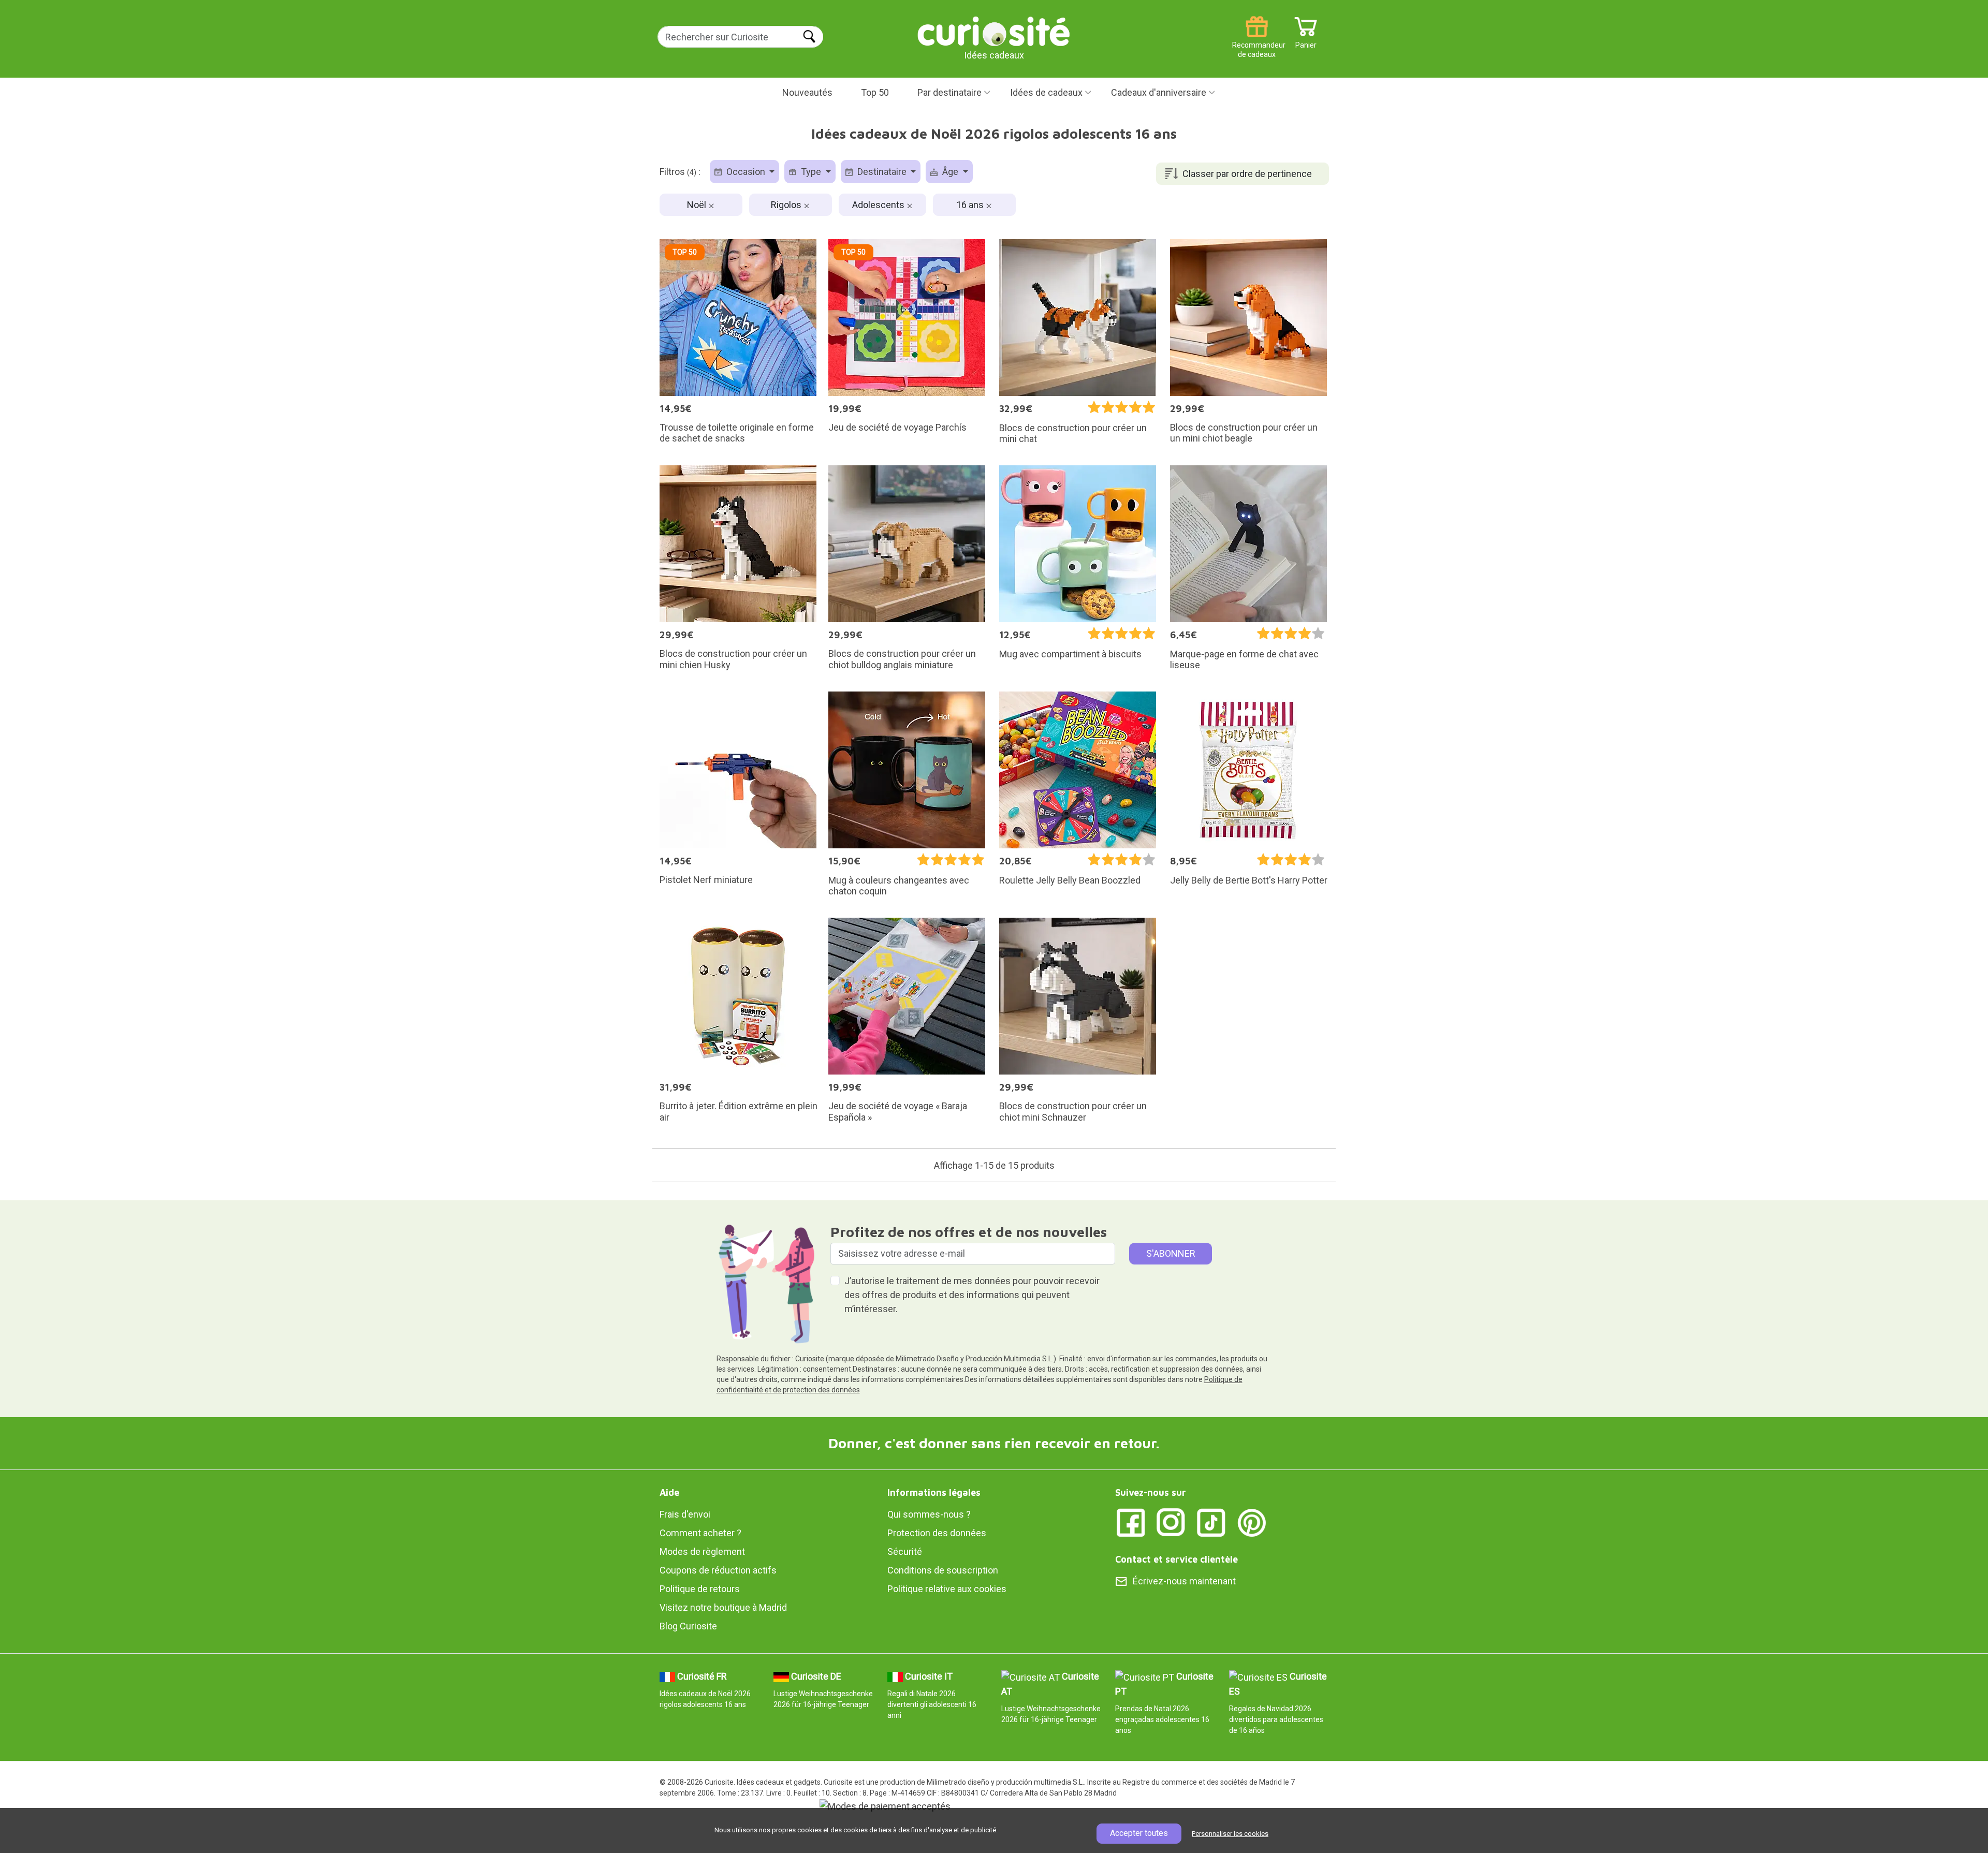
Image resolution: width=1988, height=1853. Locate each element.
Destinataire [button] (882, 172)
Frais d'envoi (685, 1514)
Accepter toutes (1139, 1833)
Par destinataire (949, 92)
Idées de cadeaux (1046, 92)
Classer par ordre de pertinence (1247, 174)
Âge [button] (950, 172)
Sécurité (905, 1551)
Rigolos (787, 205)
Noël (698, 205)
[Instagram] (1171, 1522)
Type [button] (811, 172)
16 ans (971, 205)
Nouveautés (807, 92)
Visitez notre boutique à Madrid (723, 1607)
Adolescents (879, 205)
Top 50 (875, 92)
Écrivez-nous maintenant (1184, 1581)
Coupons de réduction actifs (718, 1570)
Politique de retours (700, 1589)
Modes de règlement (702, 1551)
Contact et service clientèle (1176, 1559)
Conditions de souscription (943, 1570)
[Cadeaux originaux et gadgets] (994, 31)
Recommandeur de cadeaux (1257, 41)
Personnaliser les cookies (1230, 1834)
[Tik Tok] (1211, 1522)
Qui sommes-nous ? (929, 1514)
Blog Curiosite (688, 1626)
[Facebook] (1131, 1522)
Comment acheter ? (700, 1533)
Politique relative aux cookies (947, 1589)
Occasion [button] (746, 172)
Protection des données (937, 1533)
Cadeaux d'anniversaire (1159, 92)
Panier (1306, 41)
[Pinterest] (1252, 1522)
